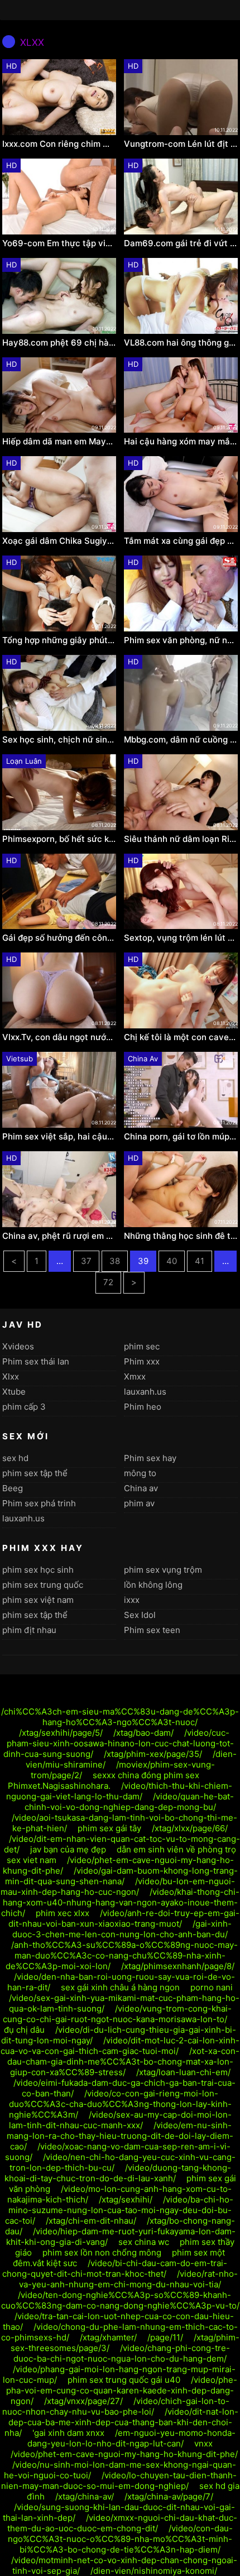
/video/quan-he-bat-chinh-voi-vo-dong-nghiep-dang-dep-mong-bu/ (129, 1802)
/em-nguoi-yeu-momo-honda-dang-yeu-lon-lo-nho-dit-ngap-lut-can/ (131, 2438)
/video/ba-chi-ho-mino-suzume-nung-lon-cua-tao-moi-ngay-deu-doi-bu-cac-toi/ (119, 2210)
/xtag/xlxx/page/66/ (190, 1828)
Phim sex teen (152, 1630)
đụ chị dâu (24, 2030)
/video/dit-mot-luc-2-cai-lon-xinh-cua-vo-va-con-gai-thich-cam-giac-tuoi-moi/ (120, 2046)
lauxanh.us (145, 1392)
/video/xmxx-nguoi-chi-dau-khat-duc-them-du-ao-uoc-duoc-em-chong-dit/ (122, 2523)
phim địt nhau (29, 1630)
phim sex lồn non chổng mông (102, 2252)
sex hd (15, 1458)
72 (108, 1282)
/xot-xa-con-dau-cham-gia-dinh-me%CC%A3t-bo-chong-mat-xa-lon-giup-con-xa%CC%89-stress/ (124, 2062)
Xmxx (135, 1376)
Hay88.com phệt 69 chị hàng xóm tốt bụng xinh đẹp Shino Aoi (59, 343)
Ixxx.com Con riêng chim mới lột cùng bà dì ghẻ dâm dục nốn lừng (59, 144)
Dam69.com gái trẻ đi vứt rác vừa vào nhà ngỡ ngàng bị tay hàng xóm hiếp (181, 243)
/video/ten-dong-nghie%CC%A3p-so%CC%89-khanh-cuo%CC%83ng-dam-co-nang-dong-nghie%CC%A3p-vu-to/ (120, 2300)
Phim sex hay (150, 1458)
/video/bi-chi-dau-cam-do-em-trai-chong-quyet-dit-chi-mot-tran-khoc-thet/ (115, 2268)
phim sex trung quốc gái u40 (124, 2380)
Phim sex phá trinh (39, 1503)
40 (172, 1261)
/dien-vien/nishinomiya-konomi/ (154, 2571)
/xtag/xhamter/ (108, 2337)
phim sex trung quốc (43, 1585)
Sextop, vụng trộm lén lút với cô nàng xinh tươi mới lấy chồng (181, 938)
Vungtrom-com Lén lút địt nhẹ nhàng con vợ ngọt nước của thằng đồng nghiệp (181, 144)
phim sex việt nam (38, 1600)
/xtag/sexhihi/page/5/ (61, 1733)
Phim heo (143, 1407)
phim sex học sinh (38, 1570)
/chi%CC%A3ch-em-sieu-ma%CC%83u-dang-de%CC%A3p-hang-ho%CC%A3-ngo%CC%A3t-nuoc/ (120, 1717)
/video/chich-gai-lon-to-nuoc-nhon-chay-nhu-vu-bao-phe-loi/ (116, 2406)
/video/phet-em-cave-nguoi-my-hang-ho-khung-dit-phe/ (124, 2454)
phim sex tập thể (35, 1473)
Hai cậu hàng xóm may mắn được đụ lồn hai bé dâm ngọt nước (181, 442)
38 (115, 1261)
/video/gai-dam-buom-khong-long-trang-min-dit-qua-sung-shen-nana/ (121, 1876)
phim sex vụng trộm (163, 1570)
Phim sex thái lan (36, 1361)
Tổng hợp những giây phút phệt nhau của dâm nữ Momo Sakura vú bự (59, 640)
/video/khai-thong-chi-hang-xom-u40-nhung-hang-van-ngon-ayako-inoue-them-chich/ (121, 1902)
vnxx (203, 2443)
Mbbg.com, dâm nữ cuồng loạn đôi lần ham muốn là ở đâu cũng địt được (181, 740)
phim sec (142, 1346)
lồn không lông (153, 1585)
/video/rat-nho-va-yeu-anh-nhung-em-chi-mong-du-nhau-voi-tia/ (128, 2279)
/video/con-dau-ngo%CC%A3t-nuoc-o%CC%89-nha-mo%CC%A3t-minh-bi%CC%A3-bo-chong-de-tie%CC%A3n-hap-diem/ (120, 2539)
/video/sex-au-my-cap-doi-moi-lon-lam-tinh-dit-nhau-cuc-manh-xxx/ (120, 2120)
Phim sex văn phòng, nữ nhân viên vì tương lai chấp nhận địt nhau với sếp (181, 640)
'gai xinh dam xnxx (68, 2433)
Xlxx (11, 1376)
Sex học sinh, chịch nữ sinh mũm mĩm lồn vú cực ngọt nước (59, 740)
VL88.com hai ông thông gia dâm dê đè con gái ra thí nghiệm (181, 343)
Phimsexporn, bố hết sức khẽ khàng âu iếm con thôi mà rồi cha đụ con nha (59, 839)
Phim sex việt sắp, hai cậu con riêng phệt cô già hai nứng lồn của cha (59, 1137)
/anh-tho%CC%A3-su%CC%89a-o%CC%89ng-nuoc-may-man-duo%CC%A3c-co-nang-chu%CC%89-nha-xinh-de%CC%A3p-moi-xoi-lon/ (122, 1955)
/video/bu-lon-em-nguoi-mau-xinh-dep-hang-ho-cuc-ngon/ (118, 1886)
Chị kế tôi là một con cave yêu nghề (181, 1037)
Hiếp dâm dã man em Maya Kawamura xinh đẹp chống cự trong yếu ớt (59, 442)
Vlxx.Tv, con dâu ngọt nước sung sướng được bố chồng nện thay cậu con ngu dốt (59, 1037)
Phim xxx (142, 1361)
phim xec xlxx (63, 1913)
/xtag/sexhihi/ (126, 2199)
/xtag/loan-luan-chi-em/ (183, 2072)
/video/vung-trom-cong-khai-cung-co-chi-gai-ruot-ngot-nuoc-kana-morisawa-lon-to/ (117, 2014)
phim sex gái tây (109, 1828)
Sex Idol (140, 1615)
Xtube (14, 1392)
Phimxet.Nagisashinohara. (59, 1786)
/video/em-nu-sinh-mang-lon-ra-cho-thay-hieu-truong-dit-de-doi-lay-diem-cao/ (120, 2136)
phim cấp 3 (24, 1407)
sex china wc (144, 2242)
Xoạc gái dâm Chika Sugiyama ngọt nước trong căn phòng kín (59, 541)
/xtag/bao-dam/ (143, 1733)
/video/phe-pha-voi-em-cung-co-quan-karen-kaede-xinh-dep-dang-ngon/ (122, 2390)
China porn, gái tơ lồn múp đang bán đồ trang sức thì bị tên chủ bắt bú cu (181, 1137)
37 (86, 1261)
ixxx (132, 1600)
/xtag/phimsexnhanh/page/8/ (178, 1966)
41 (200, 1261)
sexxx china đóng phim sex (146, 1775)
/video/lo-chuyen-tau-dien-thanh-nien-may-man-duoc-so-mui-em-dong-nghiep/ (119, 2481)
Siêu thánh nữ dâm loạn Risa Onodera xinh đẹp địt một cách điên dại (181, 839)
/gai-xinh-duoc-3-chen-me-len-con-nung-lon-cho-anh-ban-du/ (122, 1929)
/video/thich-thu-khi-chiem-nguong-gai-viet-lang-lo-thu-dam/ (119, 1791)
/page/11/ (165, 2337)
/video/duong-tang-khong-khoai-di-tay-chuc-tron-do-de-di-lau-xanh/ (118, 2173)
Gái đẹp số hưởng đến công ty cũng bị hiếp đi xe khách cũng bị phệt (59, 938)
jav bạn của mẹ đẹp (68, 1849)
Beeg (13, 1488)
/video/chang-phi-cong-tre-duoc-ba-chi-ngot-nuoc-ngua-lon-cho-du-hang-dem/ (122, 2353)
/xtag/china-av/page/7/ (169, 2496)
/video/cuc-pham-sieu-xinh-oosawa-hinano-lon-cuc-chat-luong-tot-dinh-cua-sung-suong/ (119, 1743)
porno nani (212, 1987)
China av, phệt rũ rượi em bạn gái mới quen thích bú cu (59, 1236)
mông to (140, 1473)
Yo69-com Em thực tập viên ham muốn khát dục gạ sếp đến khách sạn (59, 243)
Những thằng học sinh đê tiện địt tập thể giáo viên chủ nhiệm (181, 1236)
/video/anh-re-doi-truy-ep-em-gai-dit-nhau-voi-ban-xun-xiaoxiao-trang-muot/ (124, 1918)
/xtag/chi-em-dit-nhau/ (91, 2221)
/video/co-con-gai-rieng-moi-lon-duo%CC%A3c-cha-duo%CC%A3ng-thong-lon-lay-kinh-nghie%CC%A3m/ (120, 2104)
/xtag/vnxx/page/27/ (83, 2401)
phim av (139, 1503)
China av (141, 1488)
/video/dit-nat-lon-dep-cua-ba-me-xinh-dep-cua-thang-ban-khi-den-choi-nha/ (121, 2422)
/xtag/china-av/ (85, 2496)
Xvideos (18, 1346)
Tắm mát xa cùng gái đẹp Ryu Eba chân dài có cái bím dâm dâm (181, 541)
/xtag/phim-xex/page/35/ (153, 1754)
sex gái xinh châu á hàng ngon (120, 1987)
